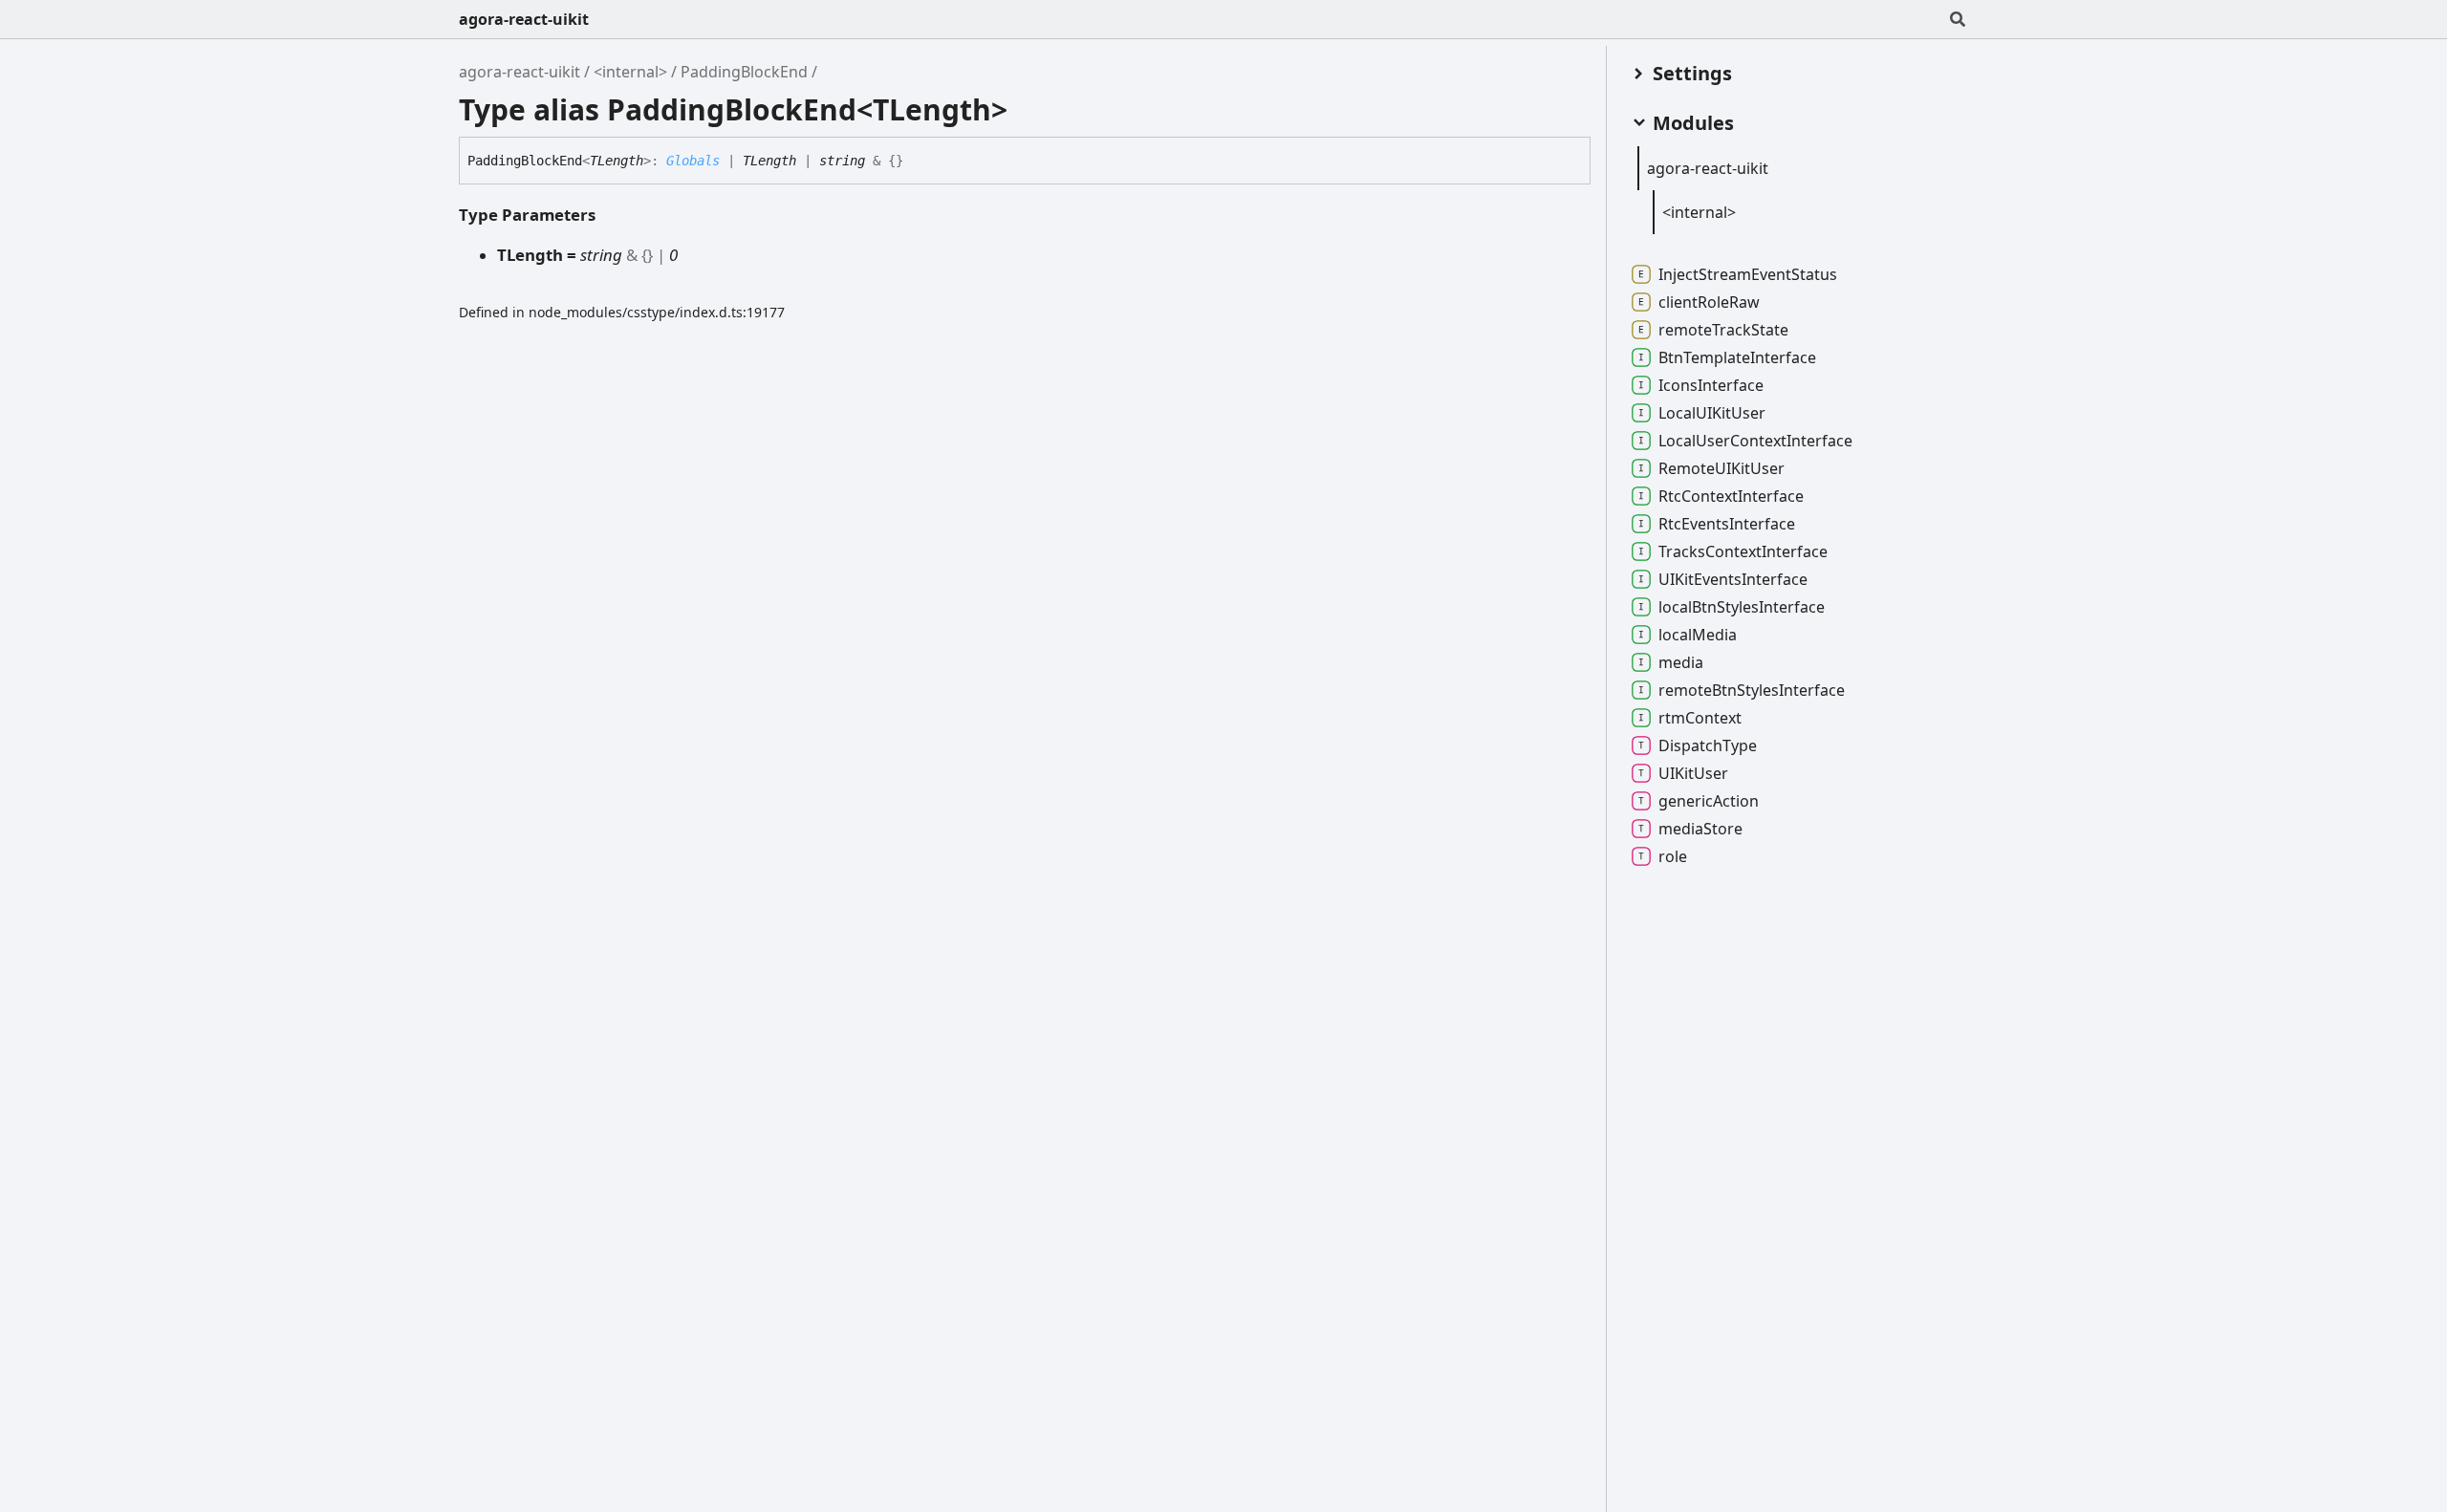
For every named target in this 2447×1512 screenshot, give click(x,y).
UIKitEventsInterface (1733, 579)
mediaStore (1700, 829)
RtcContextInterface (1731, 496)
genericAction (1709, 801)
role (1673, 856)
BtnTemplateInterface (1737, 357)
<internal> (630, 72)
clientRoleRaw (1709, 302)
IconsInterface (1711, 385)
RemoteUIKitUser (1722, 468)
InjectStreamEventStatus (1748, 274)
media (1681, 662)
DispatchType (1708, 745)
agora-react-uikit (524, 19)
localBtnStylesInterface (1742, 607)
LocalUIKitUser (1712, 413)
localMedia (1698, 635)
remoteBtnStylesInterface (1752, 690)
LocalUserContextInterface (1755, 441)
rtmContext (1700, 718)
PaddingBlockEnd (744, 72)
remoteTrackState (1723, 330)
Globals (693, 161)
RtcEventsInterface (1727, 524)
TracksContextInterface (1743, 551)
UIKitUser (1693, 773)
